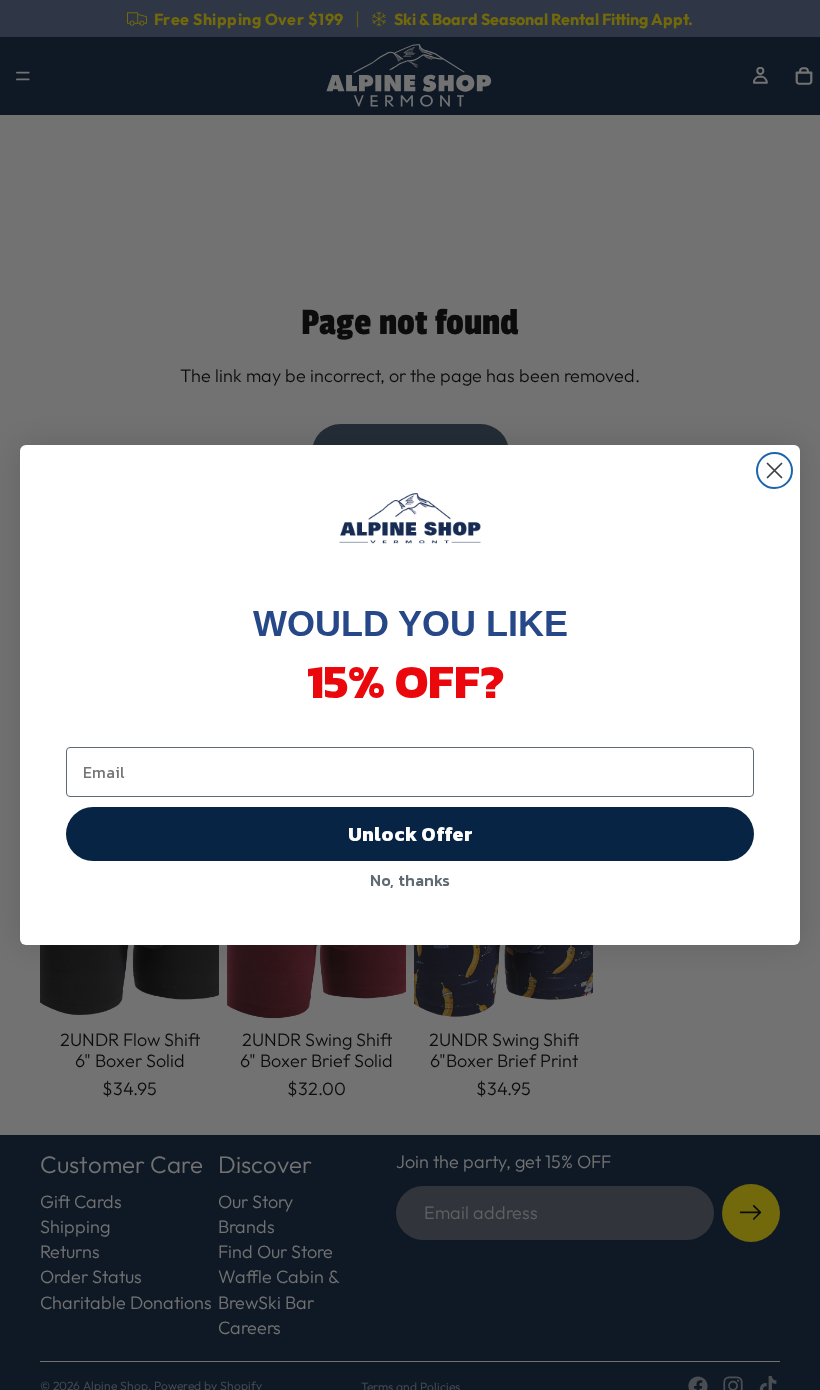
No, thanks (410, 880)
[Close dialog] (774, 470)
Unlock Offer (410, 834)
